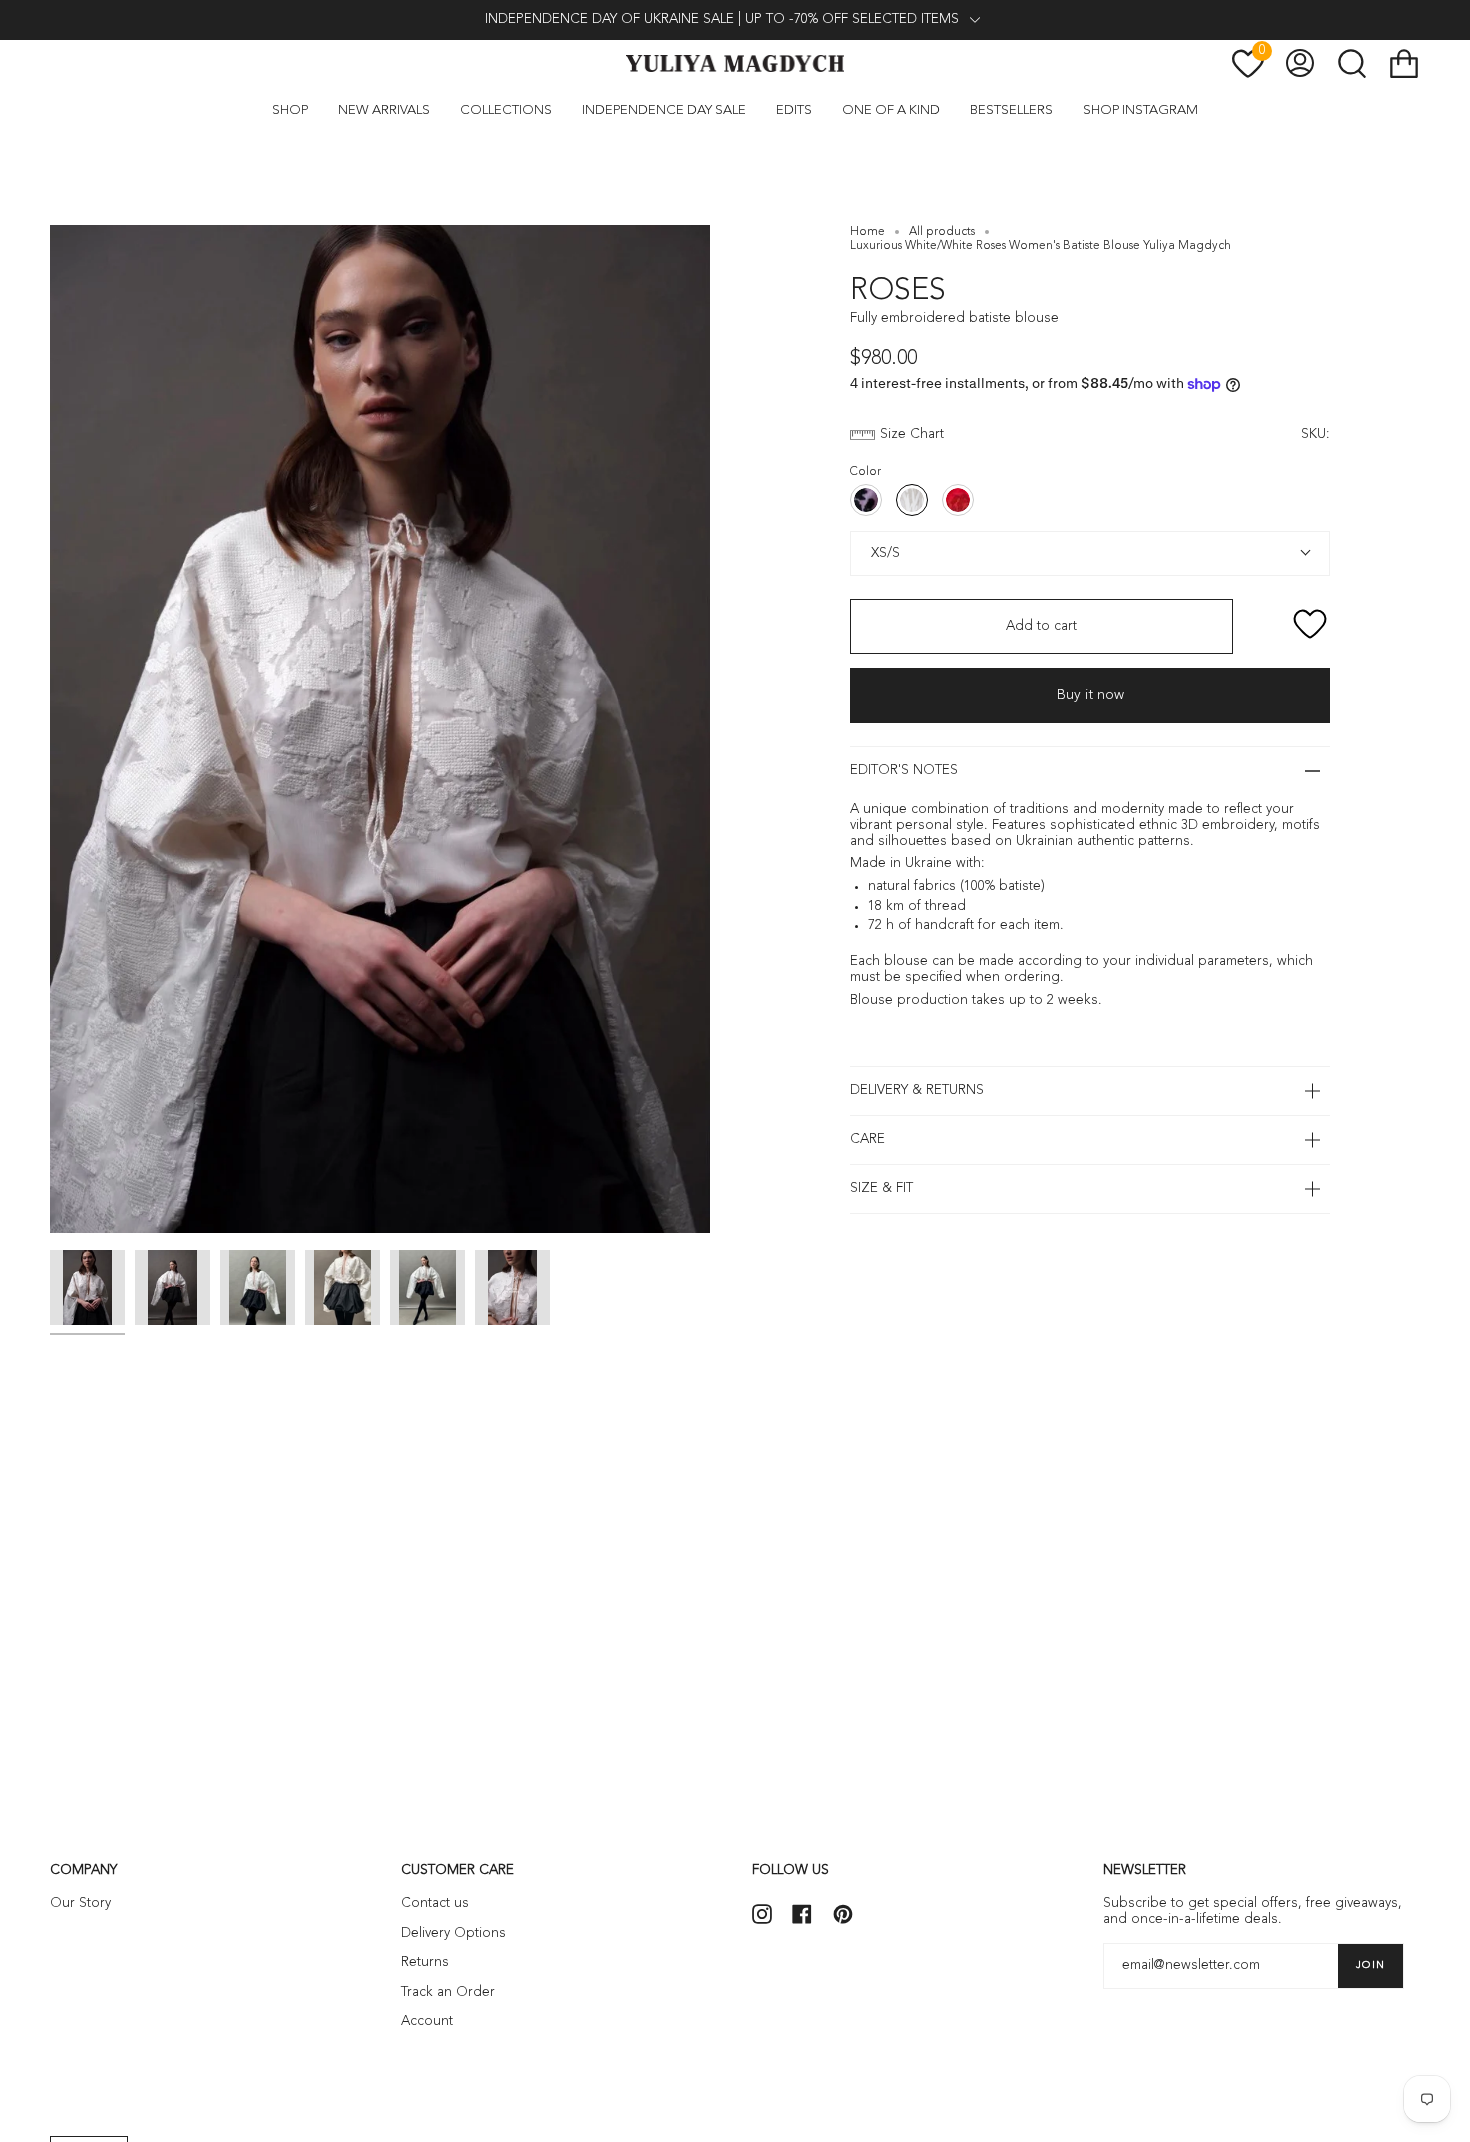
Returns (425, 1962)
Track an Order (448, 1992)
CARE (867, 1139)
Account (427, 2021)
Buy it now (1090, 695)
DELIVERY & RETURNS (917, 1090)
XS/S (883, 553)
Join (1370, 1965)
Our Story (80, 1903)
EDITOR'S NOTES (904, 770)
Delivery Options (453, 1933)
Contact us (435, 1903)
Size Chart (912, 434)
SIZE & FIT (881, 1188)
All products (942, 232)
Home (867, 232)
